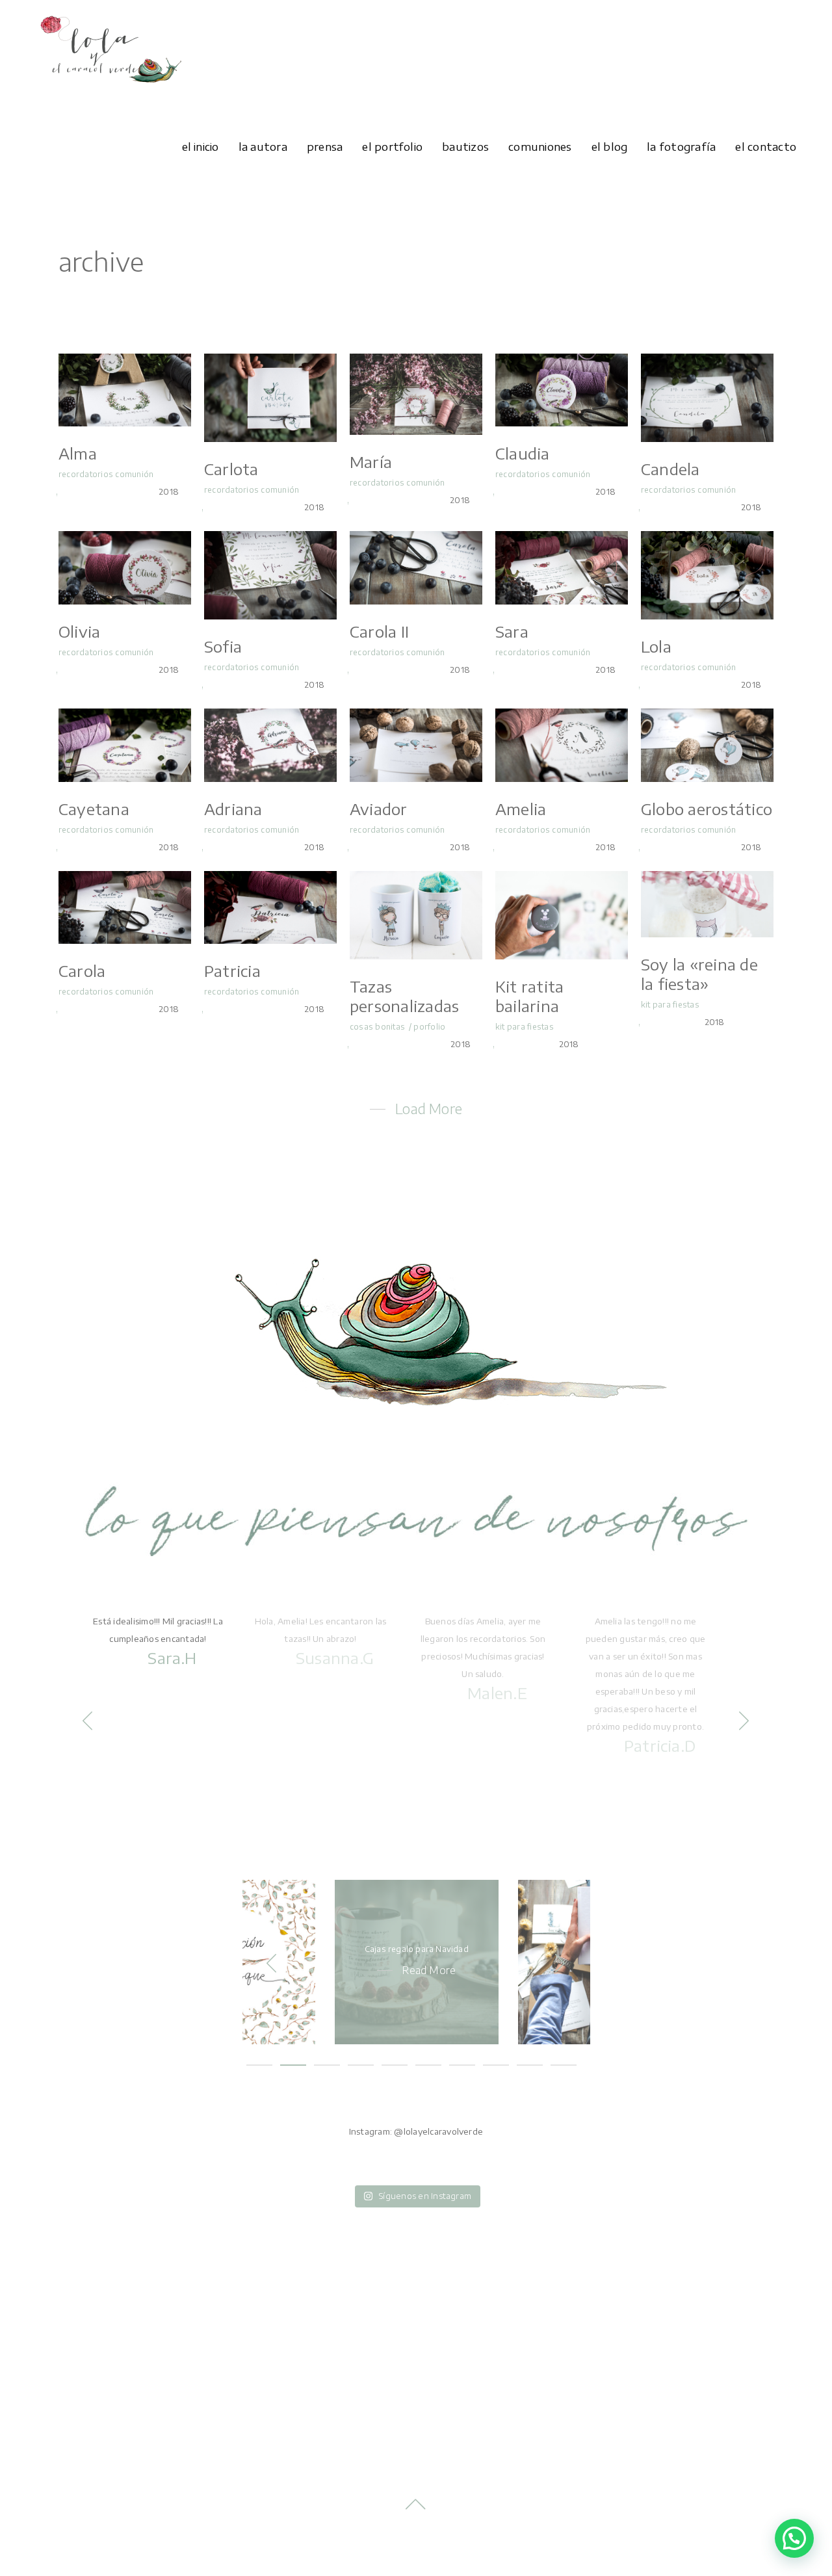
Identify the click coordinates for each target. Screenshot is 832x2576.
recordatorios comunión (106, 474)
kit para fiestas (525, 1027)
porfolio (429, 1027)
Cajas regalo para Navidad (417, 1949)
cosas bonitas (377, 1027)
